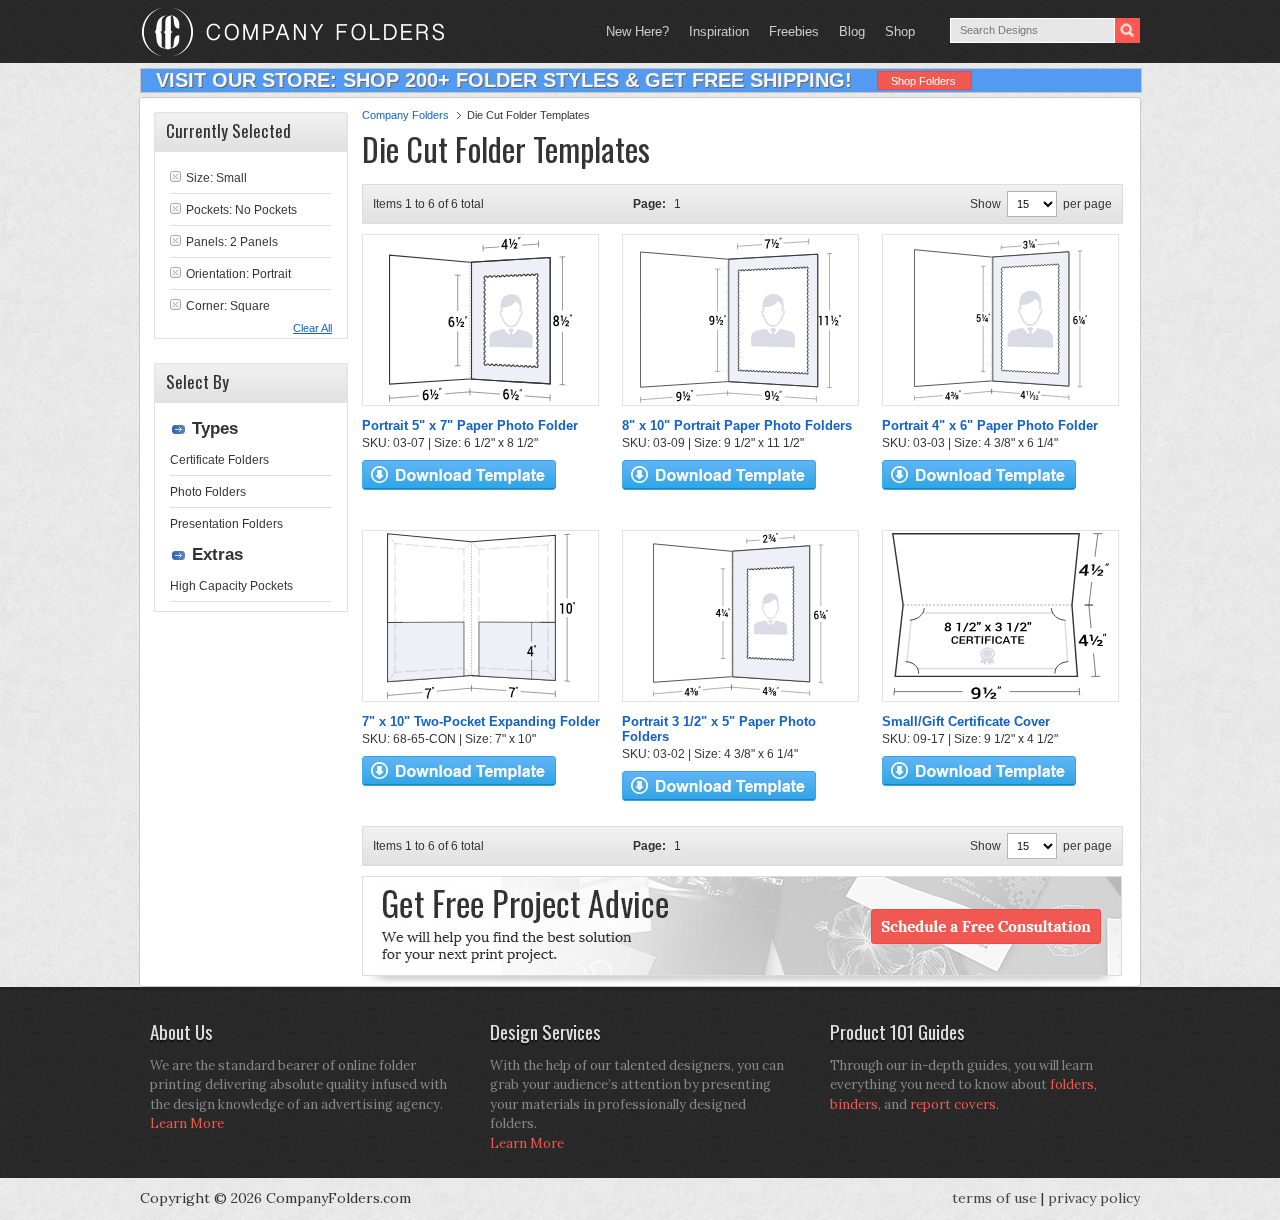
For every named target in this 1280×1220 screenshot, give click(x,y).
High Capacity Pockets (231, 586)
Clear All (312, 328)
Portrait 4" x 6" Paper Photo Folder (990, 425)
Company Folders (405, 115)
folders (1072, 1084)
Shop (895, 31)
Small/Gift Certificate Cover (966, 721)
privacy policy (1094, 1198)
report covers (953, 1104)
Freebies (789, 31)
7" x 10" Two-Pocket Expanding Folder (481, 721)
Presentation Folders (226, 524)
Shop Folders (923, 81)
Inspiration (719, 31)
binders (854, 1104)
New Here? (637, 31)
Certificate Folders (219, 460)
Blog (852, 31)
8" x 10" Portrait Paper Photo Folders (737, 425)
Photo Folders (208, 492)
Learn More (187, 1123)
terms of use (994, 1198)
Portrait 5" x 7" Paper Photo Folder (470, 425)
